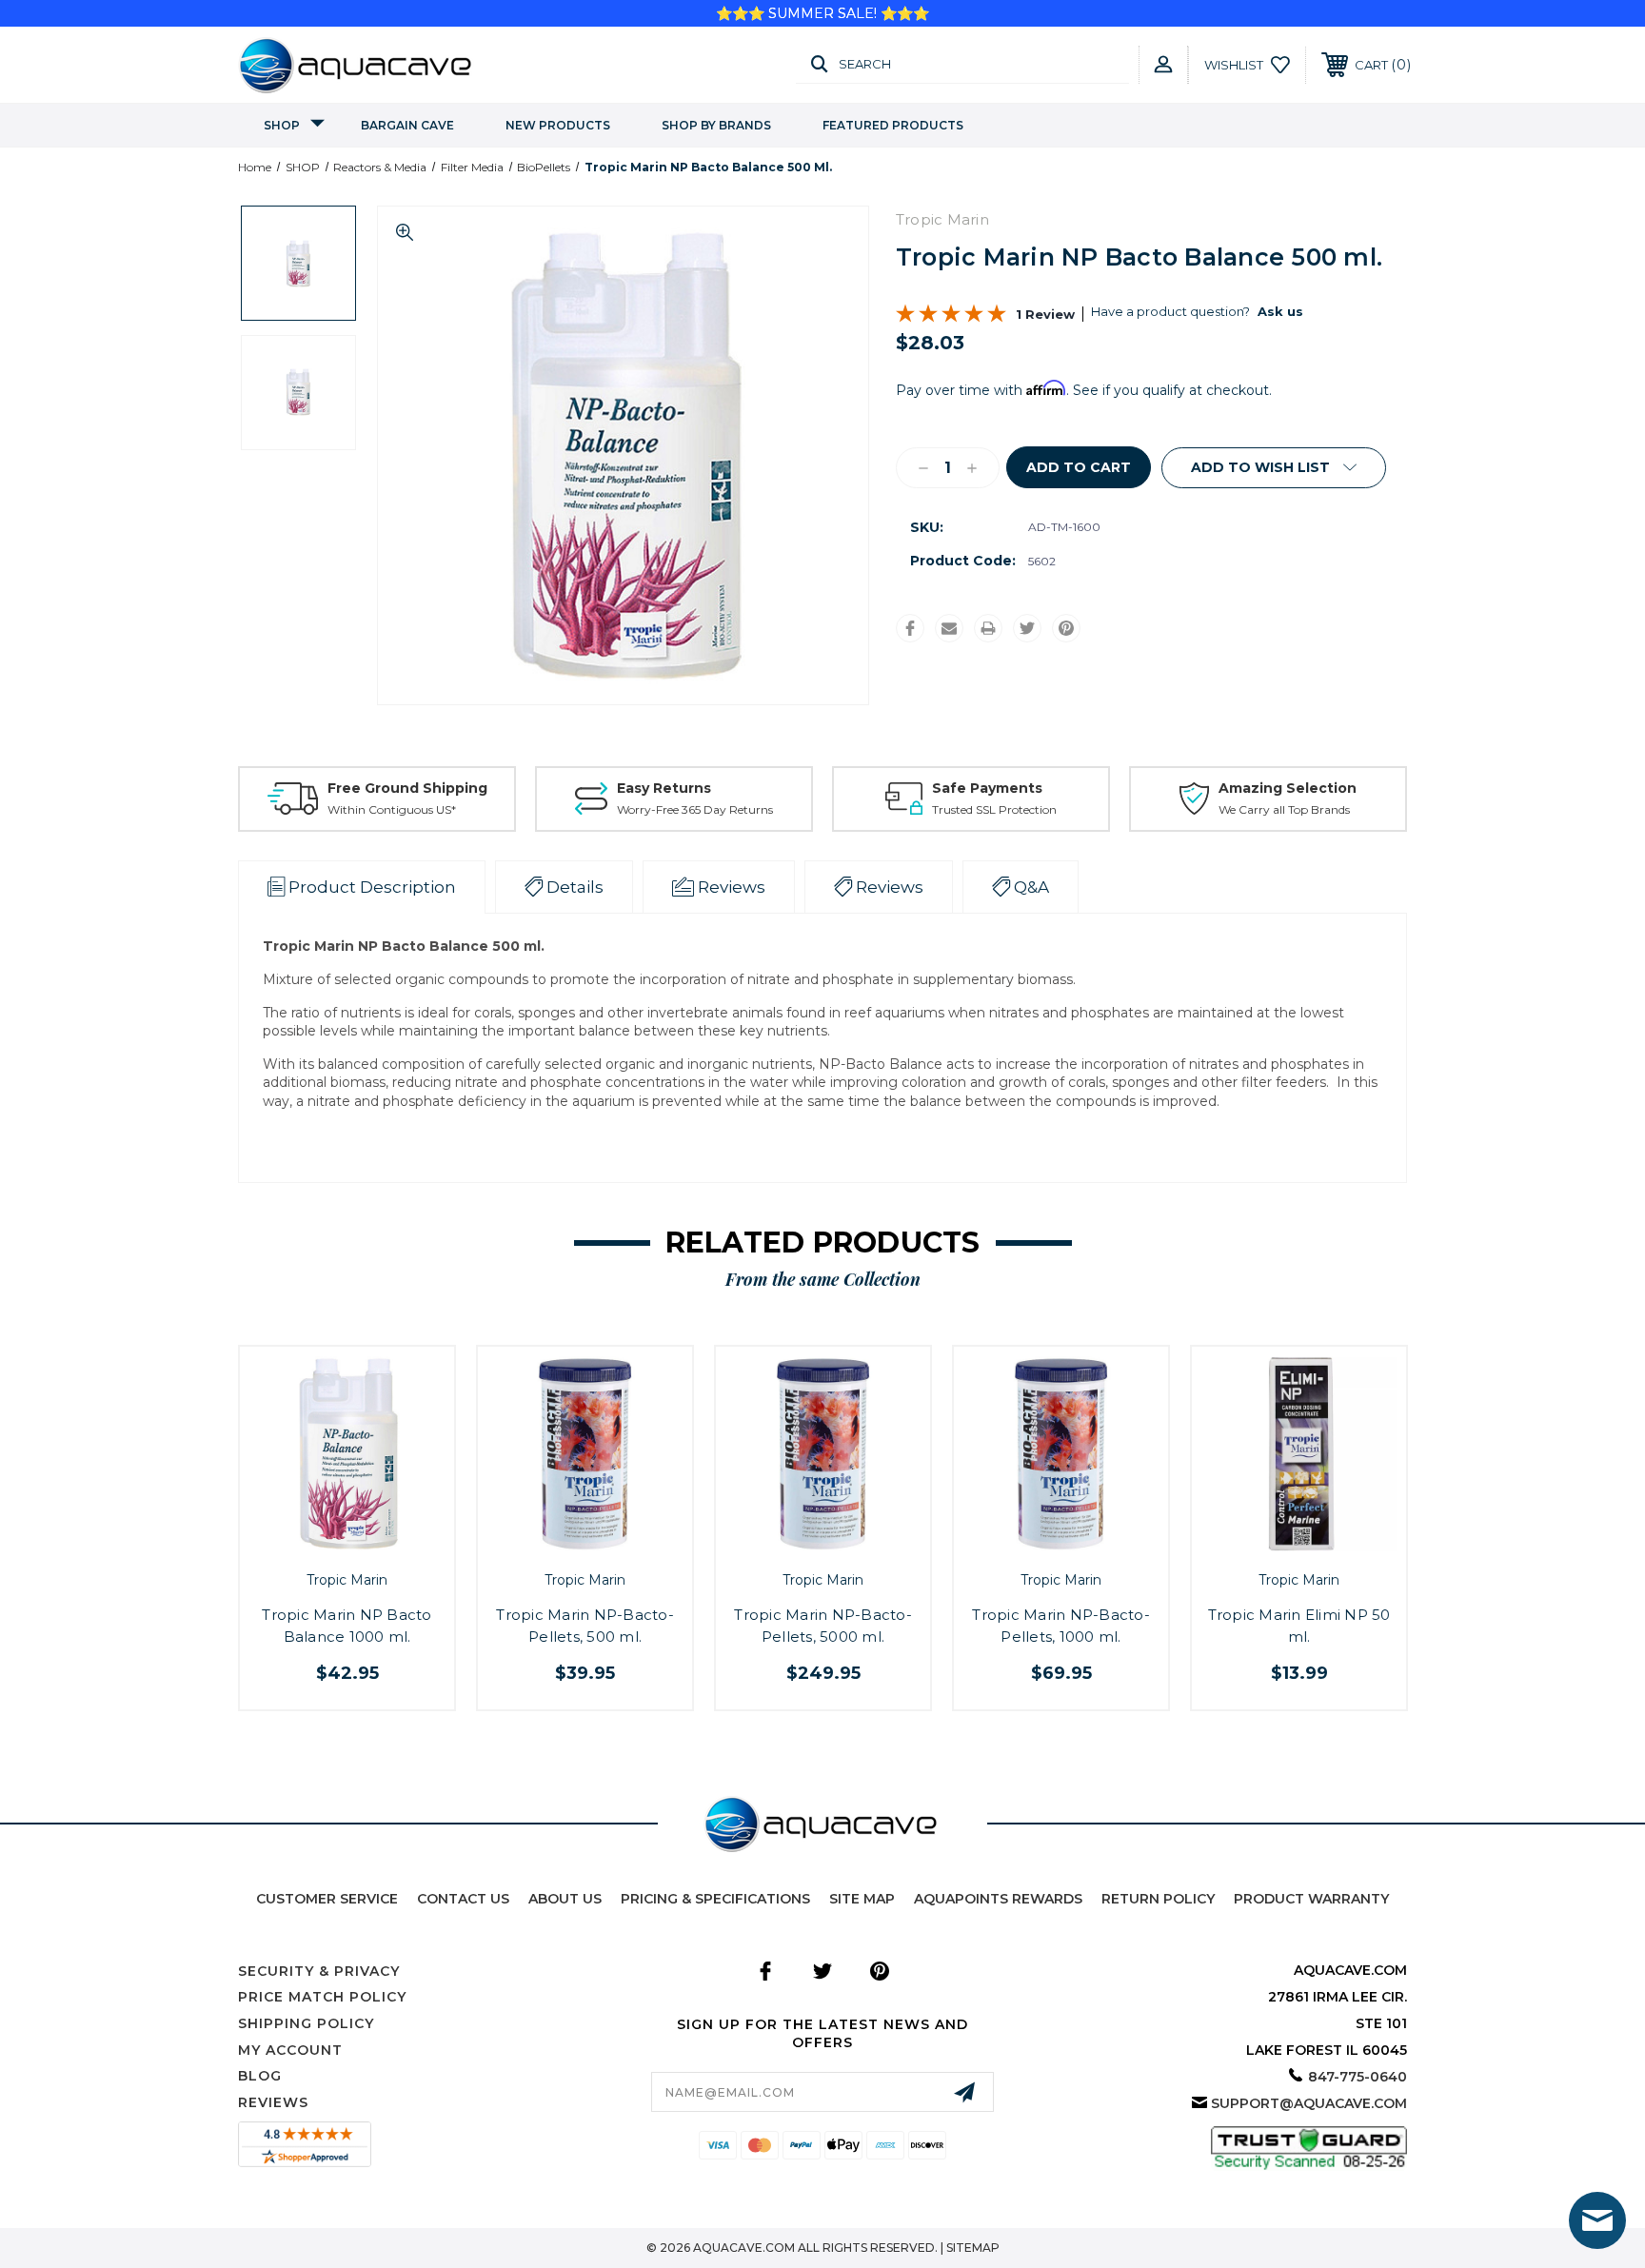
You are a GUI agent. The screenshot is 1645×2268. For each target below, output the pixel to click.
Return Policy (1158, 1899)
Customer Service (327, 1899)
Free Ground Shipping (407, 788)
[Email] (949, 628)
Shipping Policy (306, 2023)
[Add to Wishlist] (368, 1544)
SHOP (282, 125)
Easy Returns (664, 788)
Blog (260, 2076)
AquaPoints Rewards (998, 1899)
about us (565, 1899)
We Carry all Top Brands (1284, 809)
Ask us (1280, 311)
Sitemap (973, 2248)
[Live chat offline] (1597, 2220)
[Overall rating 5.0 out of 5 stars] (951, 318)
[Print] (988, 628)
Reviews (273, 2102)
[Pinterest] (1066, 628)
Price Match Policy (322, 1997)
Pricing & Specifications (715, 1899)
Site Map (862, 1899)
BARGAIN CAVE (407, 125)
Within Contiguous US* (392, 809)
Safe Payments (987, 788)
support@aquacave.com (1309, 2103)
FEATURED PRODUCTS (893, 125)
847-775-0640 (1358, 2077)
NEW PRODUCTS (558, 125)
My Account (290, 2050)
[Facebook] (910, 628)
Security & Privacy (319, 1971)
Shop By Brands (716, 125)
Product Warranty (1311, 1899)
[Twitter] (1027, 628)
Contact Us (463, 1899)
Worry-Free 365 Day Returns (695, 809)
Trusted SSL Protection (994, 809)
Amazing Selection (1288, 788)
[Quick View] (326, 1544)
